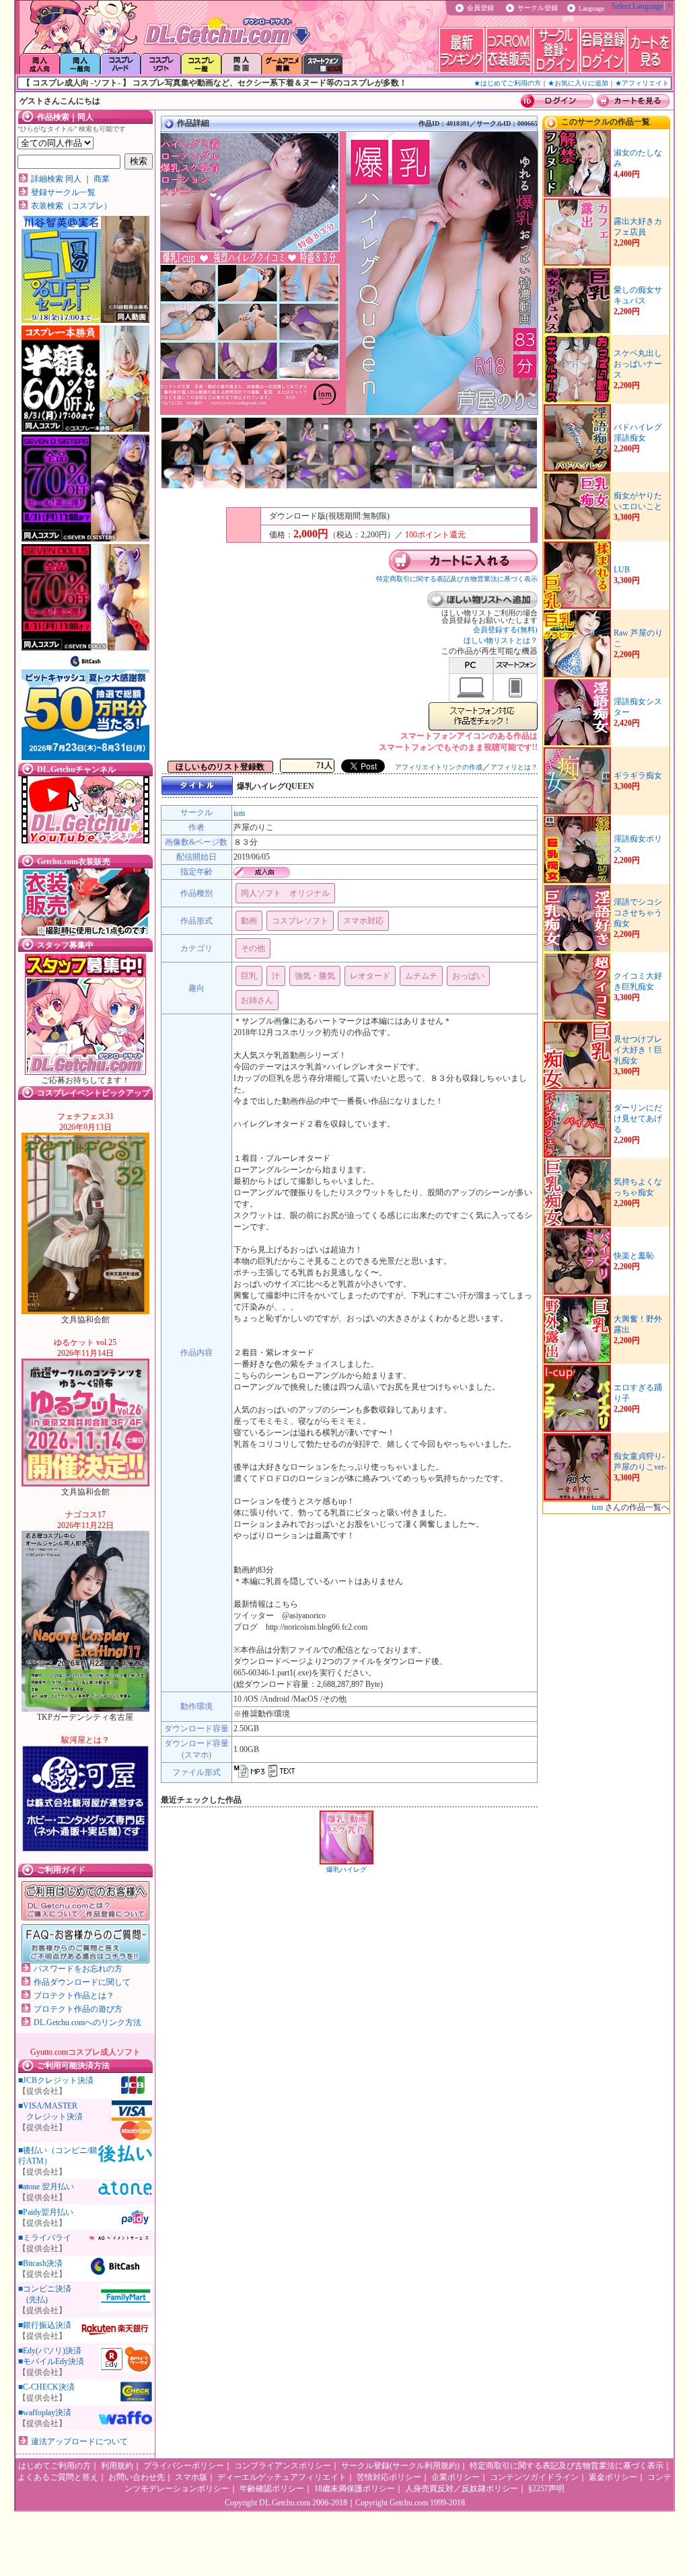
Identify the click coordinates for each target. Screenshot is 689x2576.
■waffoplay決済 (45, 2413)
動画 (249, 921)
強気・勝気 (315, 976)
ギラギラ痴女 (638, 775)
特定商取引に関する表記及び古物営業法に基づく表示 (457, 579)
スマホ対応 (363, 921)
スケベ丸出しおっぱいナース (638, 364)
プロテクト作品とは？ (74, 1996)
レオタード (370, 976)
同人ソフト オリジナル (285, 893)
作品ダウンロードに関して (82, 1982)
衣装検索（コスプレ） (71, 206)
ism (239, 813)
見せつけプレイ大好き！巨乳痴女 (638, 1050)
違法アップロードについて (79, 2441)
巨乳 (249, 976)
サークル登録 (538, 8)
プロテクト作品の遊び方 (78, 2009)
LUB (622, 570)
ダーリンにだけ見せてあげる (638, 1119)
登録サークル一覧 (63, 192)
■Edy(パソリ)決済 (50, 2351)
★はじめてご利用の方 (507, 83)
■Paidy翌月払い (46, 2212)
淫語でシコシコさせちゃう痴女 (638, 913)
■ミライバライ (45, 2238)
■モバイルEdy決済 (51, 2361)
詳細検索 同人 (56, 179)
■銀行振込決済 (45, 2325)
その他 (253, 948)
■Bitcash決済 (40, 2263)
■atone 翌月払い (46, 2187)
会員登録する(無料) (505, 630)
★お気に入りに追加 (578, 83)
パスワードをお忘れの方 (78, 1969)
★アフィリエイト (642, 83)
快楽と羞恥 (634, 1256)
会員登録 (480, 8)
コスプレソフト (300, 921)
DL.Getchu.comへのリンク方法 (87, 2022)
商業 (102, 179)
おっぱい (468, 976)
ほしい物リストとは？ (501, 640)
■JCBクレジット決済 (56, 2080)
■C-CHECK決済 (46, 2387)
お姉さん (257, 1000)
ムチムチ (421, 976)
